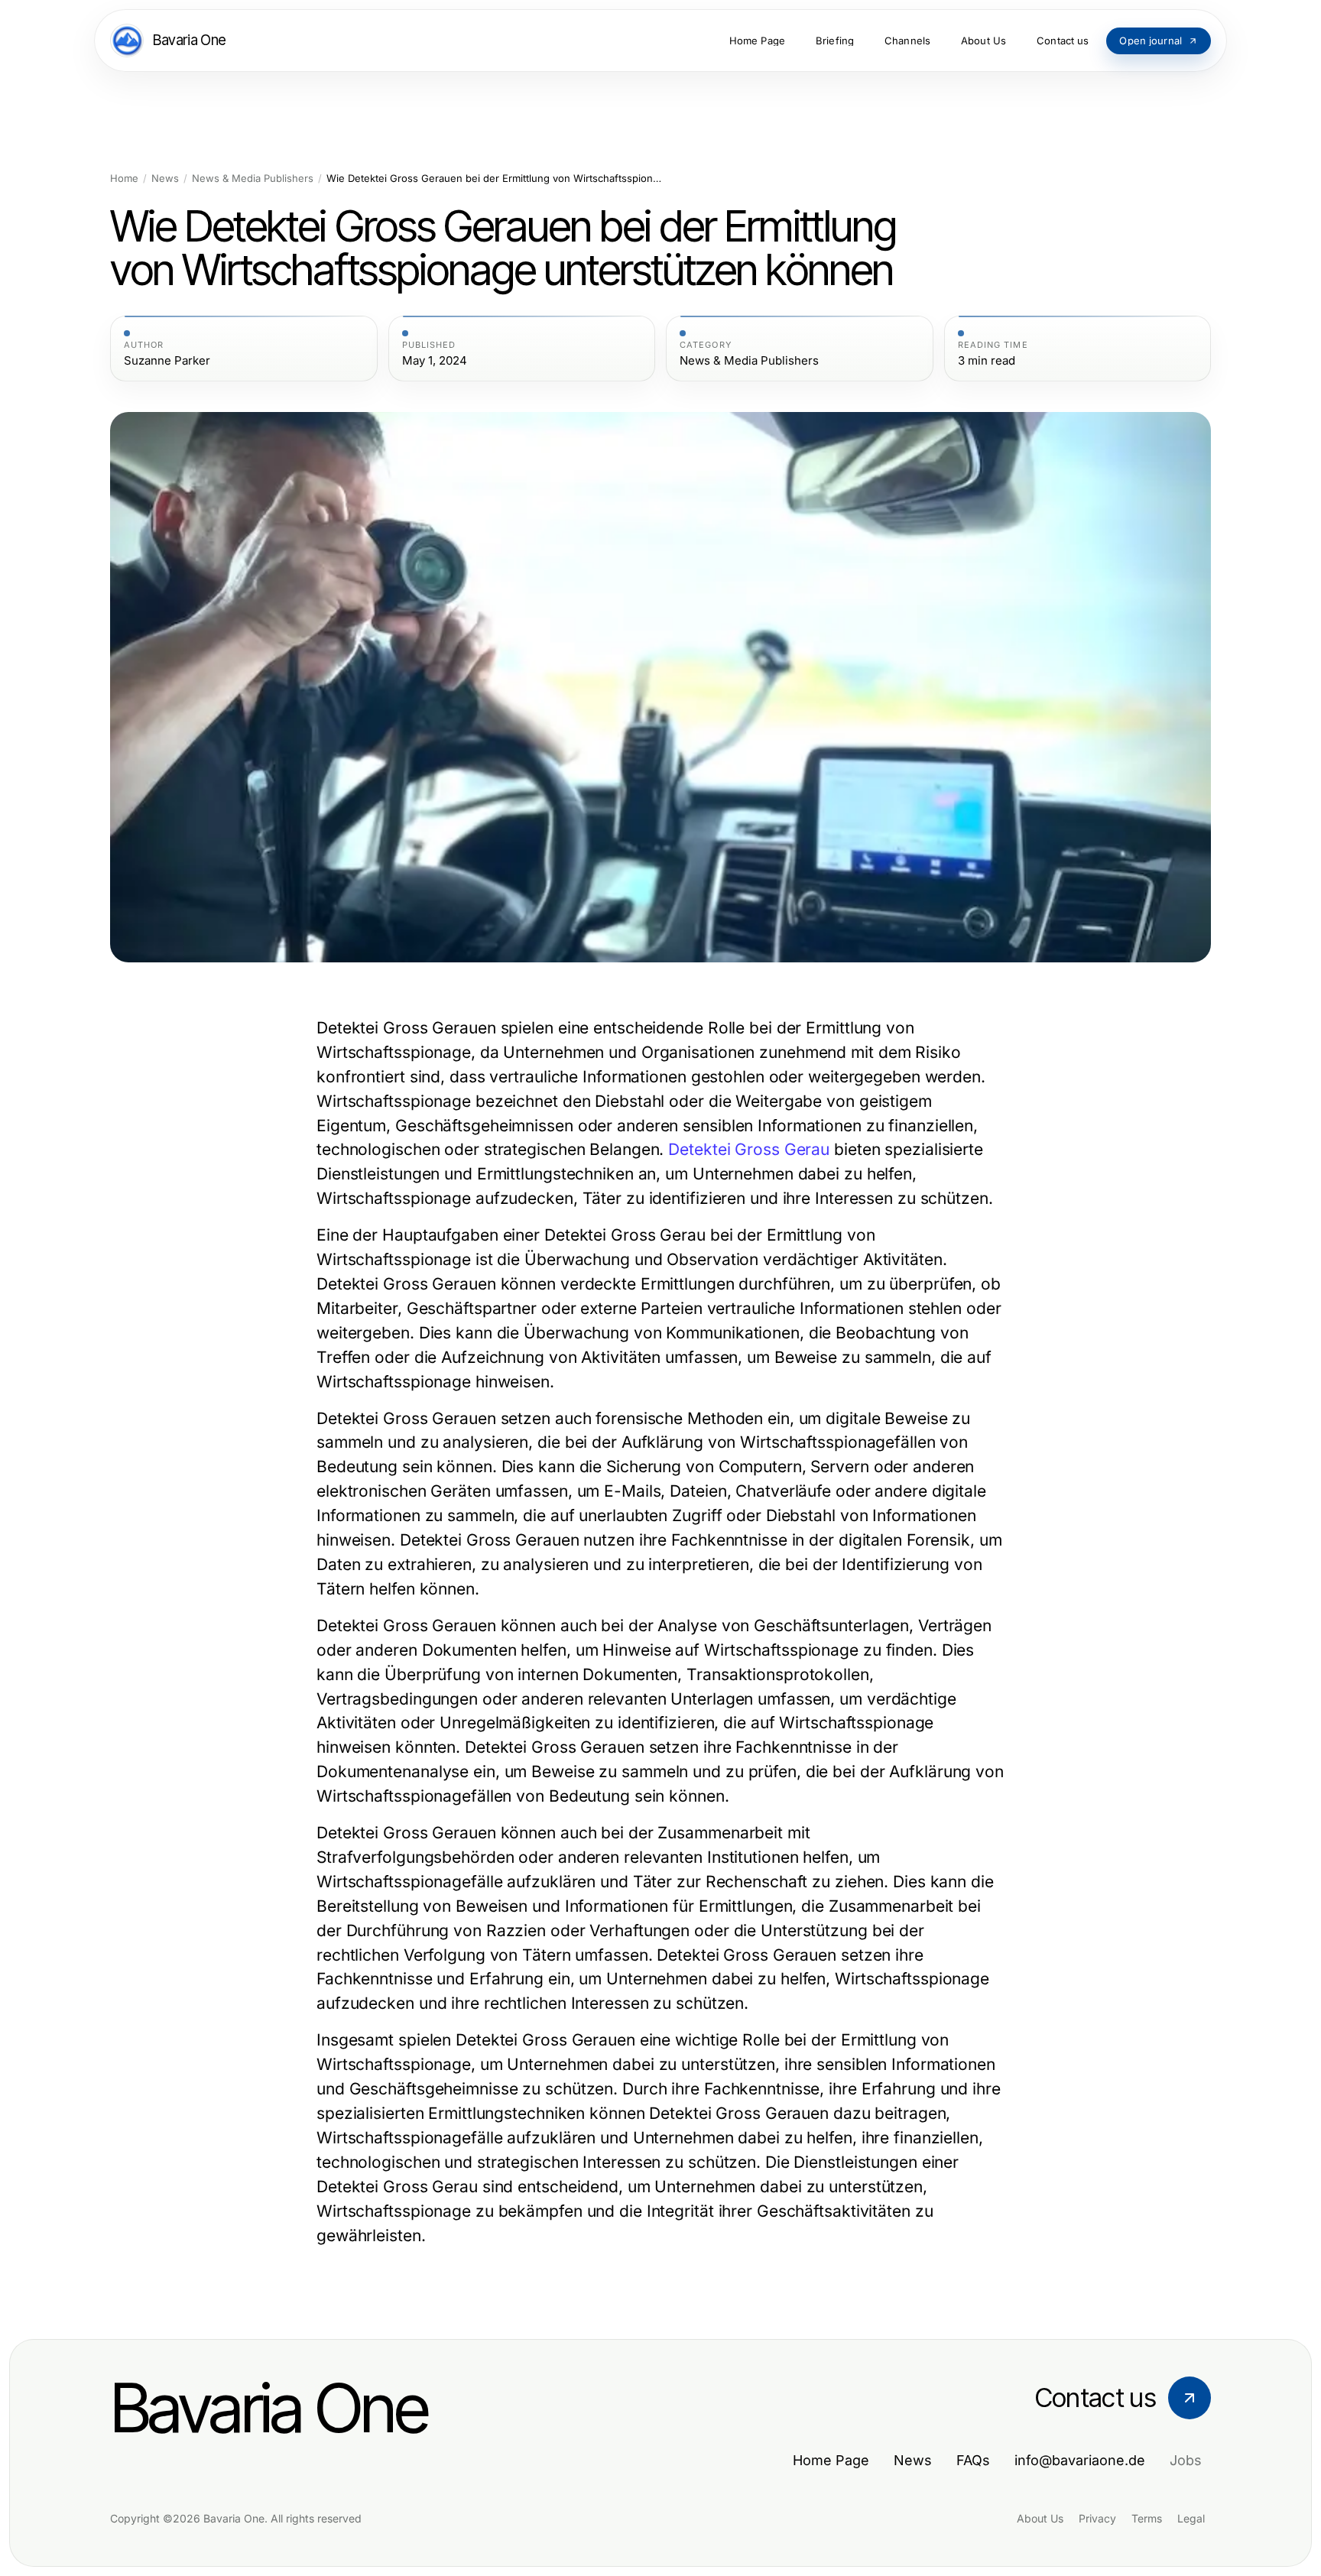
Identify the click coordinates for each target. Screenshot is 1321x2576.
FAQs (973, 2460)
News (165, 178)
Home (124, 178)
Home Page (831, 2460)
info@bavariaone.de (1080, 2460)
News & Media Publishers (253, 178)
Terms (1147, 2518)
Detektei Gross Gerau (749, 1149)
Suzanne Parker (167, 361)
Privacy (1097, 2518)
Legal (1191, 2518)
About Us (1040, 2518)
